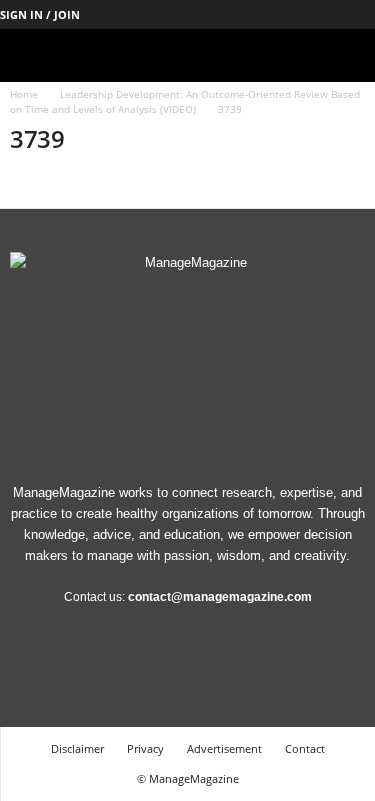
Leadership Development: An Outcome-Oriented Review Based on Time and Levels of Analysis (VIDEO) (185, 101)
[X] (329, 14)
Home (24, 94)
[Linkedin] (267, 14)
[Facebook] (205, 14)
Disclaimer (77, 748)
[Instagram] (236, 14)
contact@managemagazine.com (220, 597)
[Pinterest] (298, 14)
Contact (305, 748)
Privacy (145, 748)
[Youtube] (360, 14)
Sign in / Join (40, 14)
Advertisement (224, 748)
